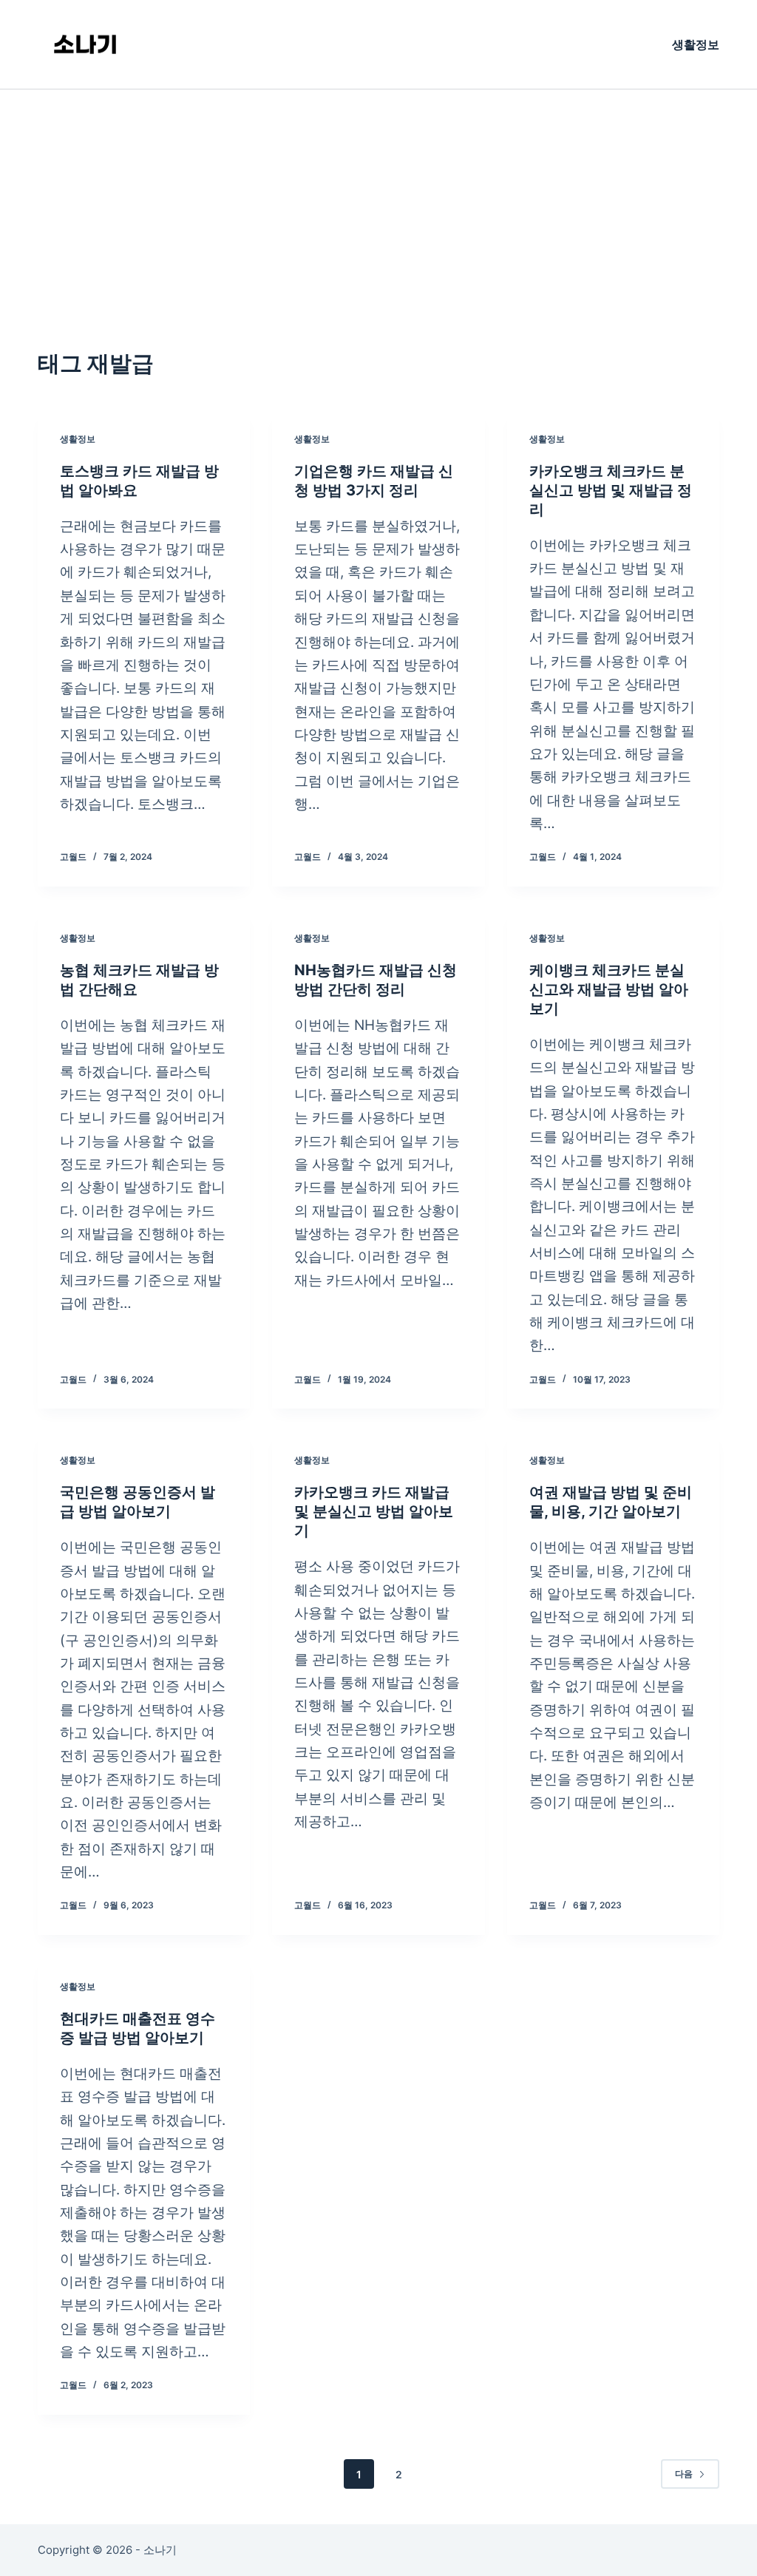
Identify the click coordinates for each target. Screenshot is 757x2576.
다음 (684, 2474)
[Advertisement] (378, 200)
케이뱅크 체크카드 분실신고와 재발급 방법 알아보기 (609, 989)
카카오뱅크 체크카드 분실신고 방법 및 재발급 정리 (611, 490)
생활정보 (696, 44)
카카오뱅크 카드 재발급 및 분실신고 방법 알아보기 (374, 1511)
